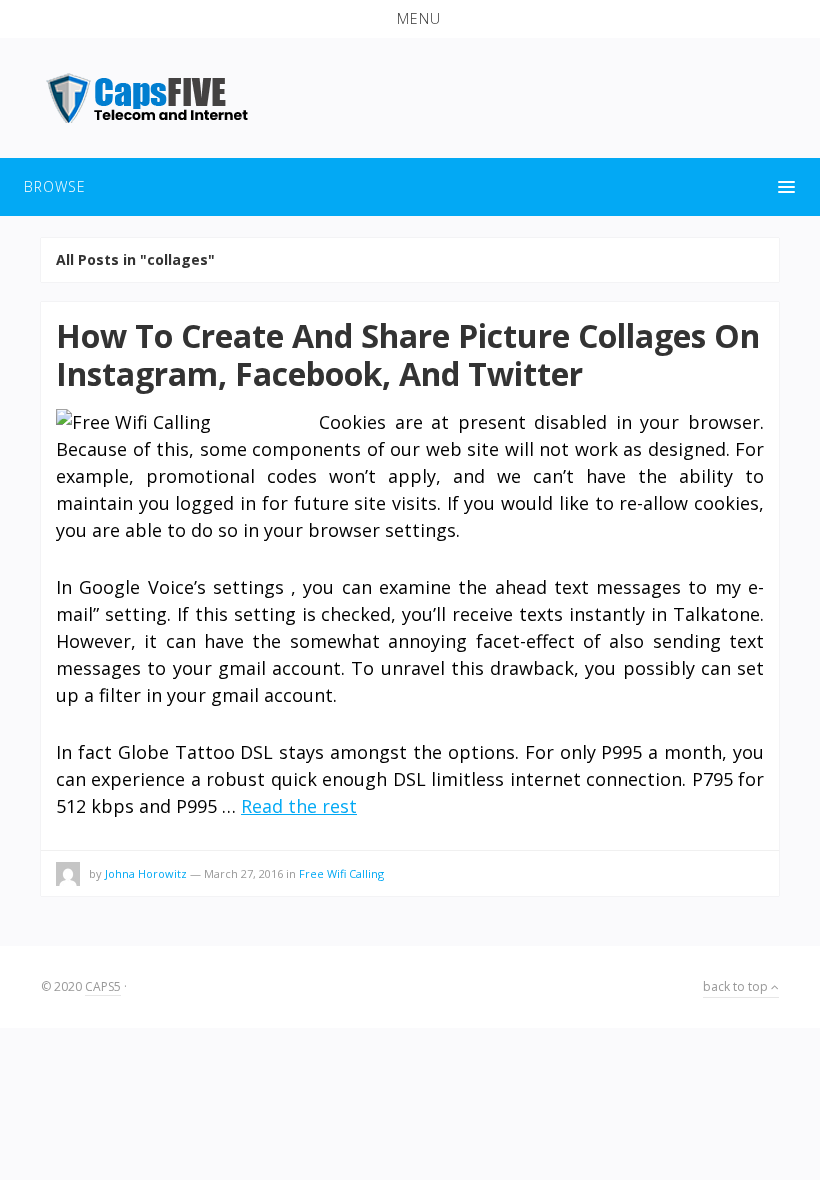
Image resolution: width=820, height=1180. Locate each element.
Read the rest (299, 806)
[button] (410, 19)
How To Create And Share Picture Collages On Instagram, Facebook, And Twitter (408, 354)
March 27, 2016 (243, 873)
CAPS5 (103, 986)
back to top (737, 986)
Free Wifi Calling (341, 873)
